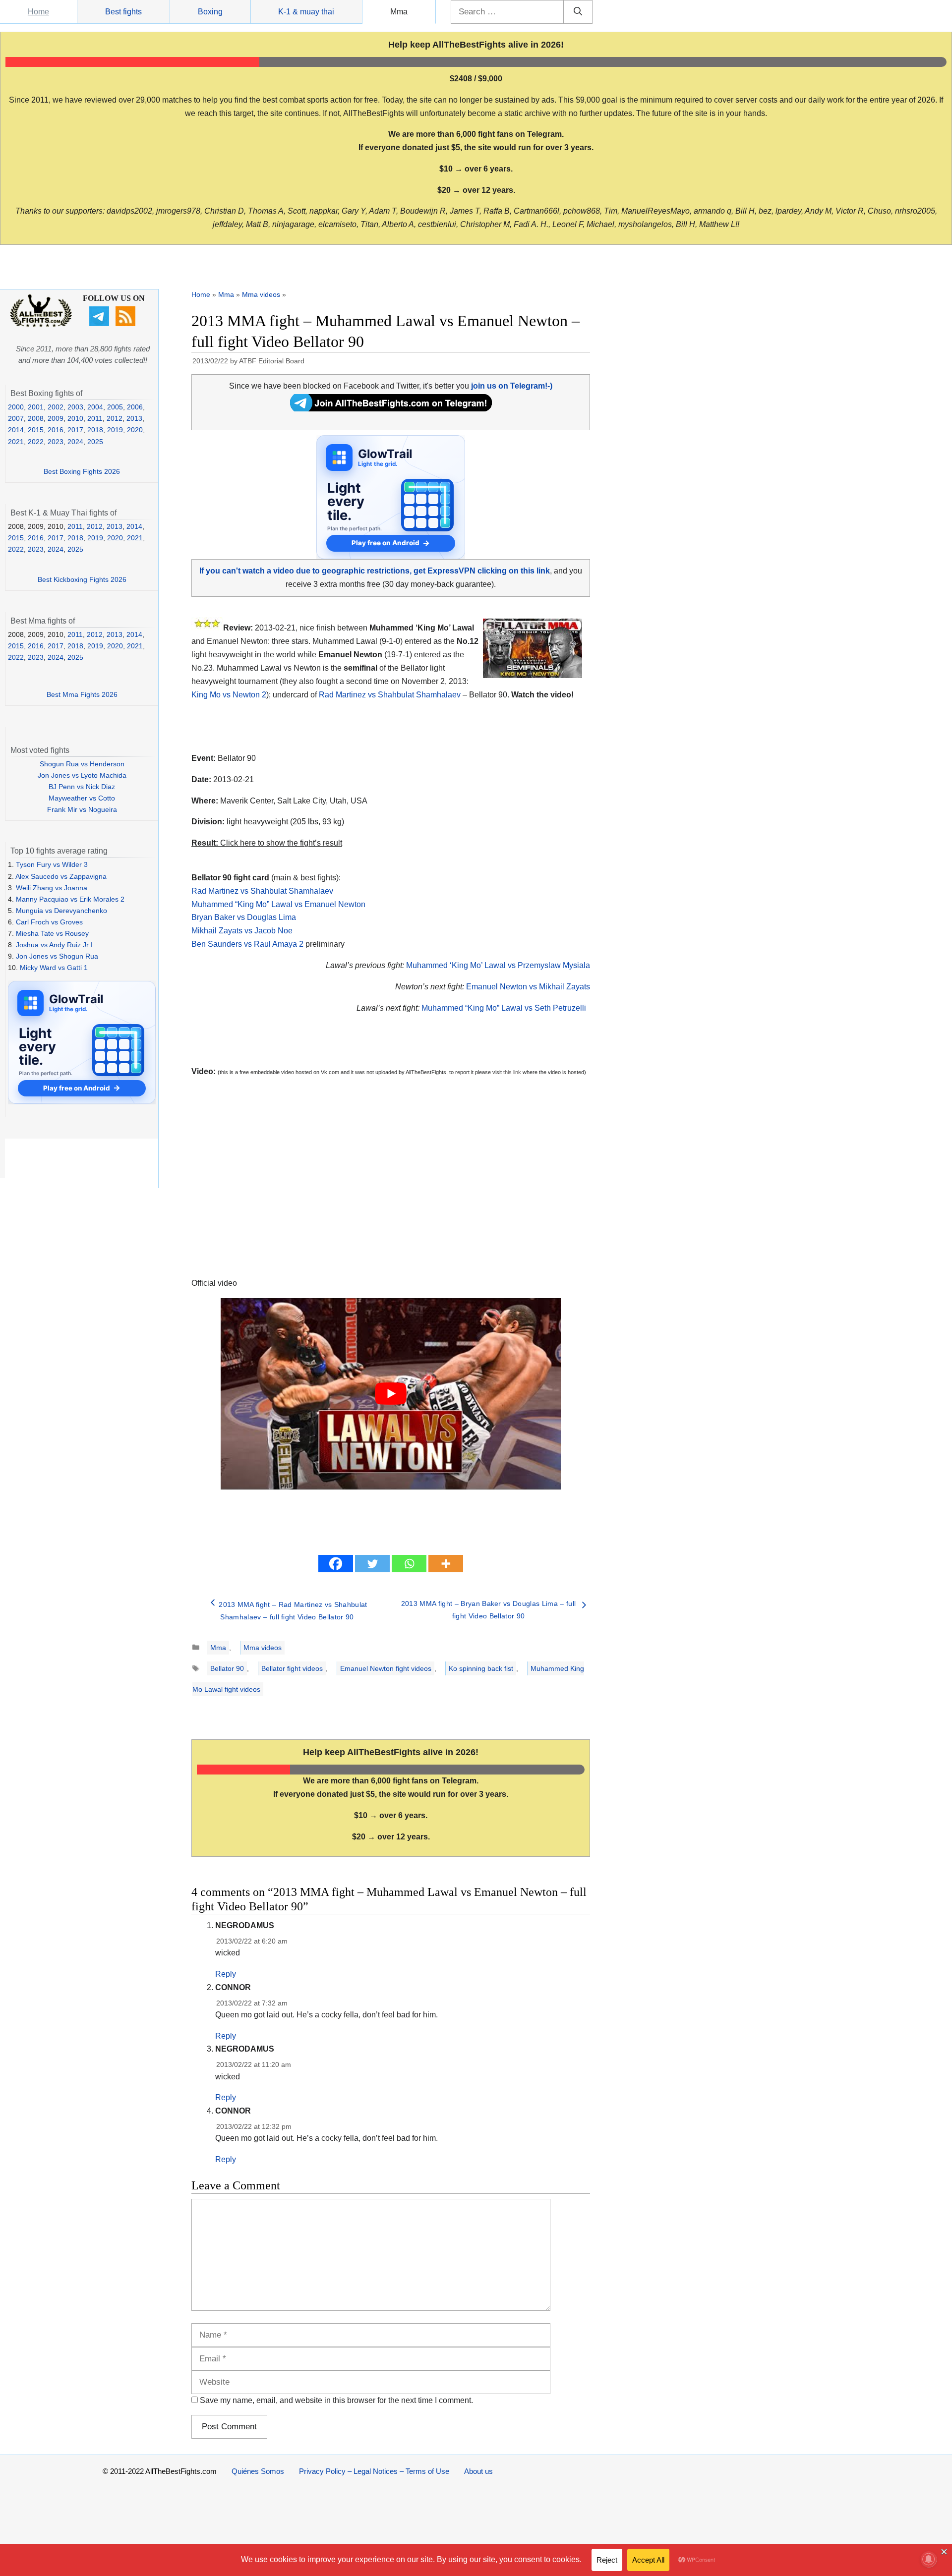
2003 (75, 407)
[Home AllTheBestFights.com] (41, 325)
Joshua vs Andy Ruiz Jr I (54, 945)
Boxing (210, 12)
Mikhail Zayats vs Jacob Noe (242, 931)
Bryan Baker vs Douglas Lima (244, 917)
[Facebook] (336, 1564)
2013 (134, 418)
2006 (135, 407)
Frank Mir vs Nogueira (82, 809)
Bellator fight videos (292, 1668)
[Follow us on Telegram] (100, 324)
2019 (115, 430)
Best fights (123, 12)
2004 (95, 407)
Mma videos (261, 294)
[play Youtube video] (391, 1394)
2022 (36, 442)
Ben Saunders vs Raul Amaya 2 (247, 944)
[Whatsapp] (409, 1564)
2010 (75, 418)
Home (38, 12)
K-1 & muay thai (306, 12)
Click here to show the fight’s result (267, 843)
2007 (16, 418)
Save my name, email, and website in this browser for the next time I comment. (336, 2400)
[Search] (578, 12)
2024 (75, 442)
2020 (135, 430)
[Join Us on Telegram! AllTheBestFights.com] (391, 409)
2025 (95, 442)
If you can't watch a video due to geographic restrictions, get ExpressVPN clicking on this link (375, 571)
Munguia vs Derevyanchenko (61, 911)
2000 (16, 407)
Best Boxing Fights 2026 (82, 471)
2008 (36, 418)
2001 (36, 407)
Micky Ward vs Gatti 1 (54, 968)
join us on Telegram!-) (512, 386)
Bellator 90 (227, 1668)
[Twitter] (372, 1564)
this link (512, 1072)
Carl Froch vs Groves (49, 922)
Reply (226, 1974)
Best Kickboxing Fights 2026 (82, 579)
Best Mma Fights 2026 (82, 694)
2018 (95, 430)
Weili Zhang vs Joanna (52, 888)
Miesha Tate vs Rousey (52, 933)
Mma (399, 12)
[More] (446, 1564)
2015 (36, 430)
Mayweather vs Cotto (82, 798)
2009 (56, 418)
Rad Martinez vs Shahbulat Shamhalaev (390, 695)
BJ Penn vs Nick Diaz (82, 787)
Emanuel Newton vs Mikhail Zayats (528, 987)
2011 (95, 418)
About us (478, 2471)
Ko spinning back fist (481, 1668)
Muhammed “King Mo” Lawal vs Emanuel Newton (278, 904)
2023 (56, 442)
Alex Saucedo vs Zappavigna (61, 876)
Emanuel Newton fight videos (386, 1668)
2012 (115, 418)
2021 (16, 442)
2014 (16, 430)
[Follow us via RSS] (127, 324)
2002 (56, 407)
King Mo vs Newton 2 (229, 695)
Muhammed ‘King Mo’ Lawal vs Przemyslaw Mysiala (498, 965)
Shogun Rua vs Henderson (82, 764)
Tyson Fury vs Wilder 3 (52, 864)
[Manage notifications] (929, 2559)
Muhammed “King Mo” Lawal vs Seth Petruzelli (504, 1008)
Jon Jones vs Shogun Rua (57, 956)
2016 (56, 430)
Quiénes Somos (258, 2471)
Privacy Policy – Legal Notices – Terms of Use (374, 2471)
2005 (115, 407)
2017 (75, 430)
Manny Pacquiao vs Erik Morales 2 (70, 899)
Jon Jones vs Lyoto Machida (82, 775)
